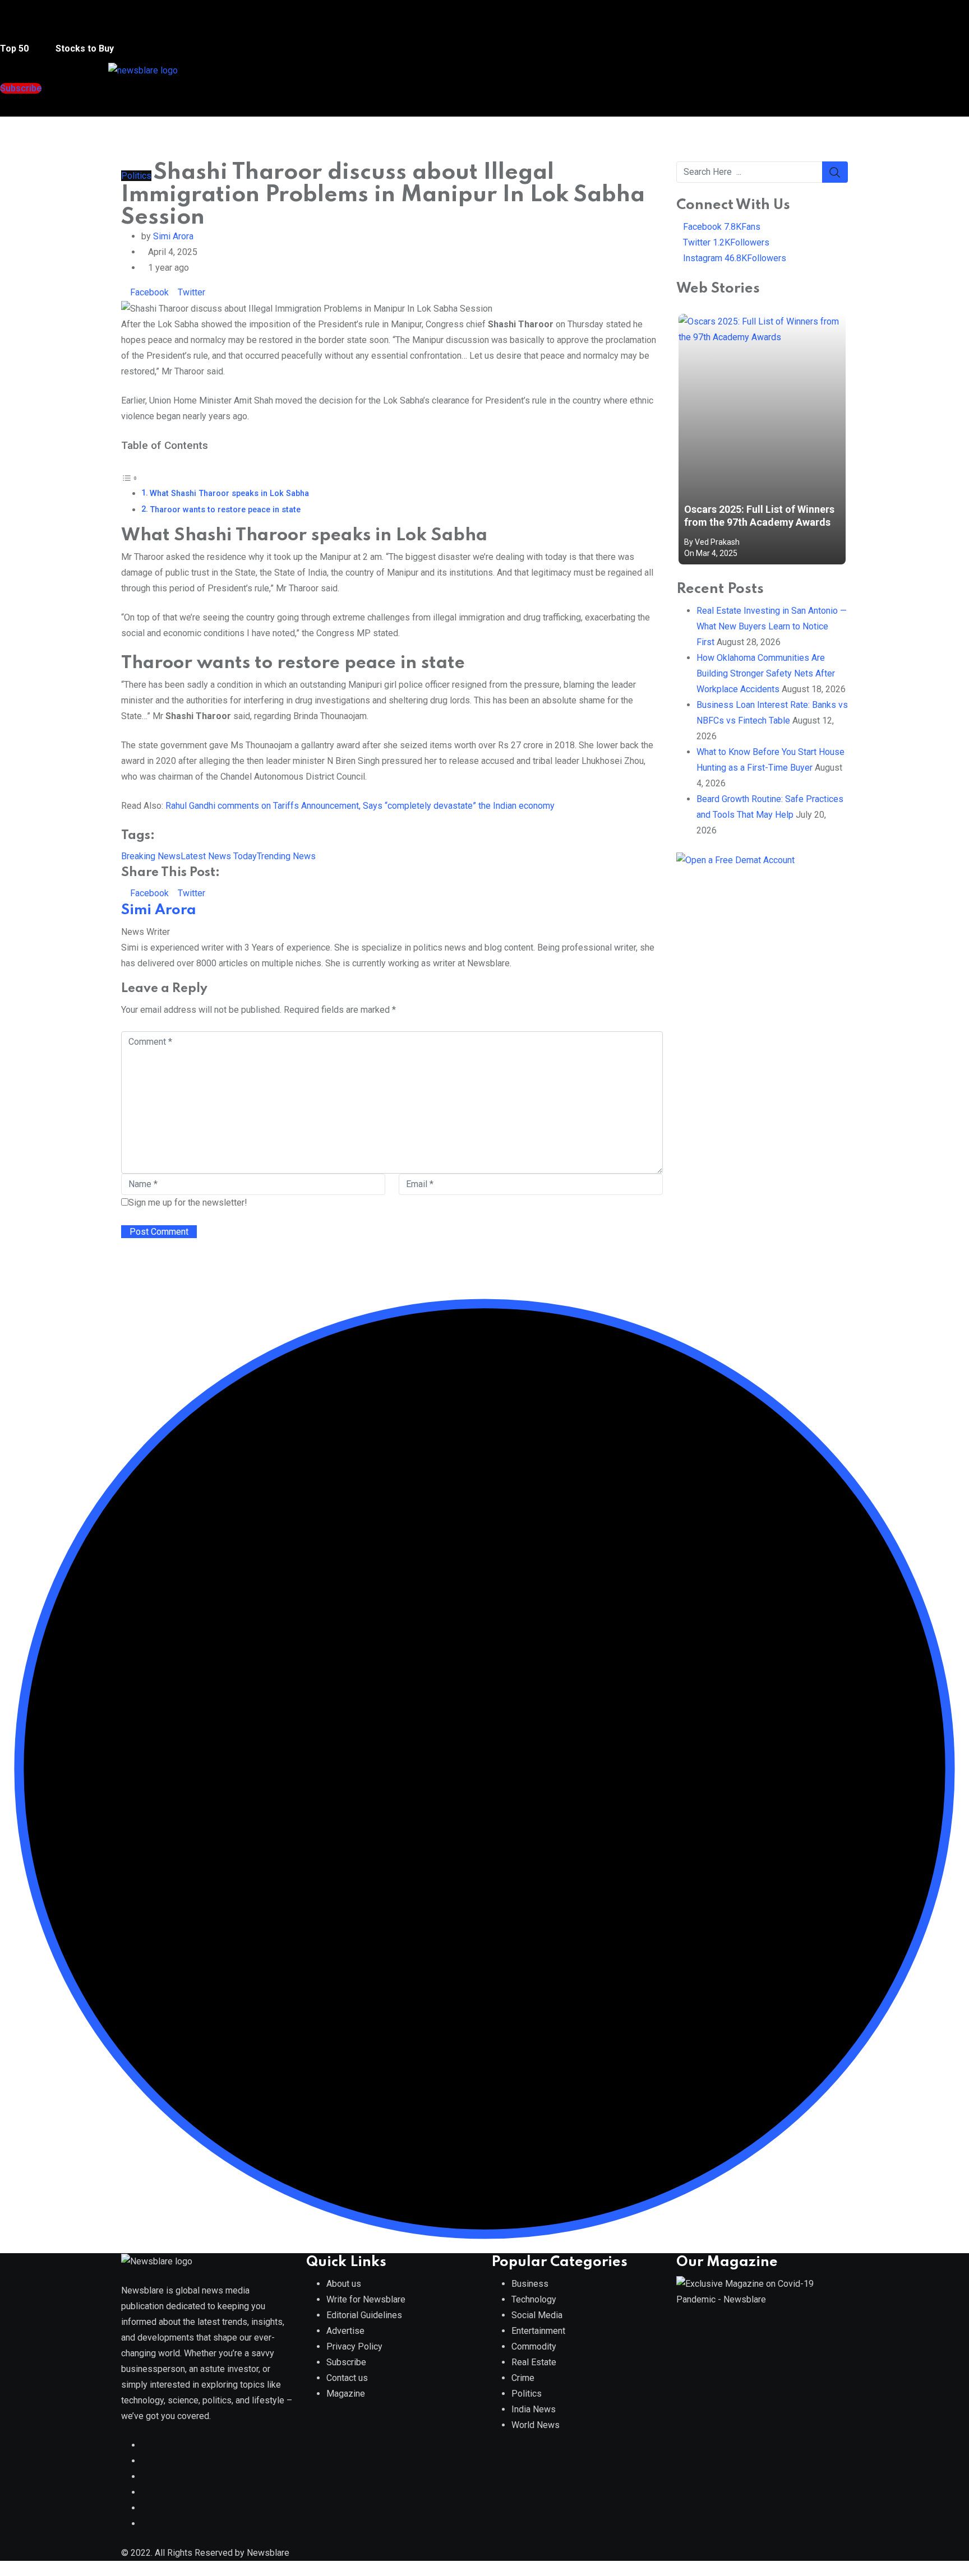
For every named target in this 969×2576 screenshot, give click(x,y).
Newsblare (268, 2553)
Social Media (537, 2315)
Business (530, 2284)
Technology (534, 2299)
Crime (523, 2378)
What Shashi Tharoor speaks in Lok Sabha (229, 494)
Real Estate (534, 2362)
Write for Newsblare (366, 2299)
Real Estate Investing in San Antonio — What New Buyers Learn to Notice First (772, 626)
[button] (22, 27)
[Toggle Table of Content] (130, 477)
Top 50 (15, 48)
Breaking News (151, 856)
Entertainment (538, 2331)
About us (344, 2284)
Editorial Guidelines (364, 2315)
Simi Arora (173, 236)
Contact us (347, 2378)
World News (536, 2425)
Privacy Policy (354, 2346)
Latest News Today (219, 856)
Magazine (346, 2394)
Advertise (345, 2331)
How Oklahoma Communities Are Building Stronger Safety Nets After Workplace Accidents (766, 673)
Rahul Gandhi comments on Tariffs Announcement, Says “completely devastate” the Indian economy (360, 806)
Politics (527, 2394)
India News (534, 2409)
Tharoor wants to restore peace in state (225, 510)
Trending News (286, 856)
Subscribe (346, 2362)
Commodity (534, 2346)
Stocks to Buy (84, 48)
